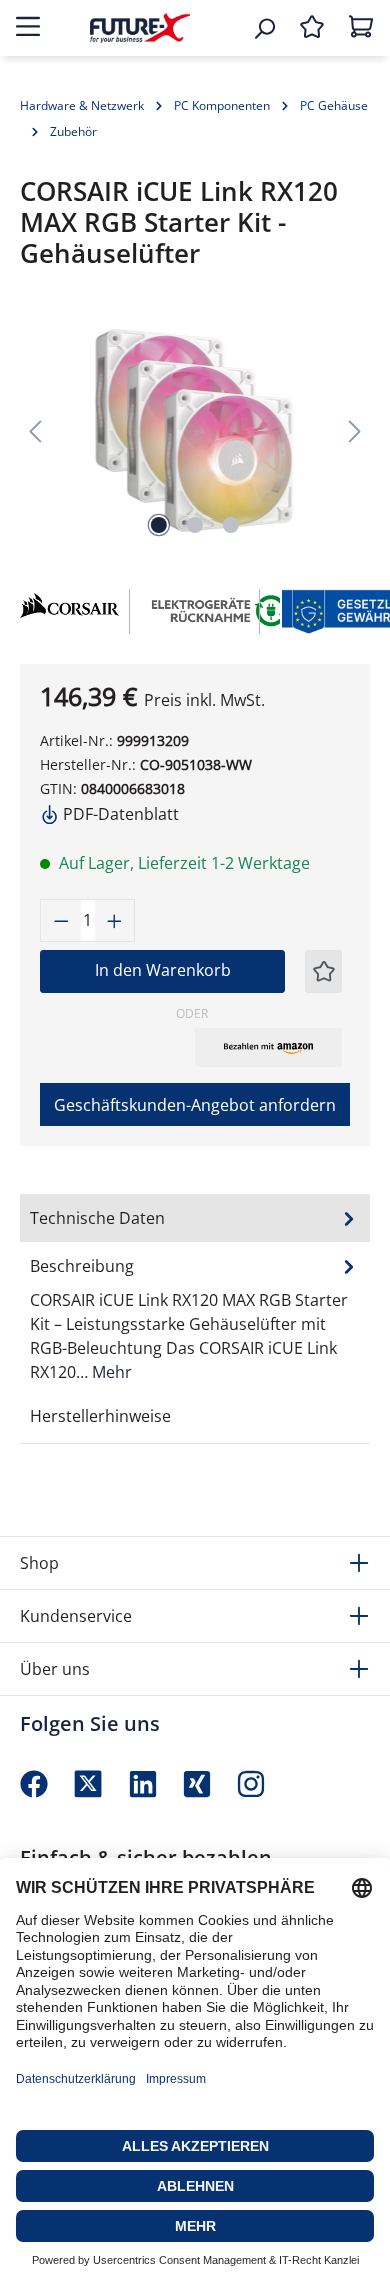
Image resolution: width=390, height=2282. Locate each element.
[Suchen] (264, 28)
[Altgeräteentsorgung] (220, 609)
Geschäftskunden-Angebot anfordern (195, 1105)
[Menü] (28, 28)
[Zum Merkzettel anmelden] (324, 971)
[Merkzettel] (312, 28)
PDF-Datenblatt (119, 814)
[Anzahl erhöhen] (115, 920)
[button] (268, 1047)
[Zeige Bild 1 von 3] (159, 525)
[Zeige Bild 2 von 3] (195, 525)
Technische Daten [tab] (97, 1218)
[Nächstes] (355, 430)
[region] (195, 430)
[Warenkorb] (361, 28)
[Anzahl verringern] (61, 920)
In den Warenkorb (163, 970)
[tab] (195, 1318)
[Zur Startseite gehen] (140, 27)
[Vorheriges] (35, 430)
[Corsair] (65, 611)
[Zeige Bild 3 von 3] (231, 525)
